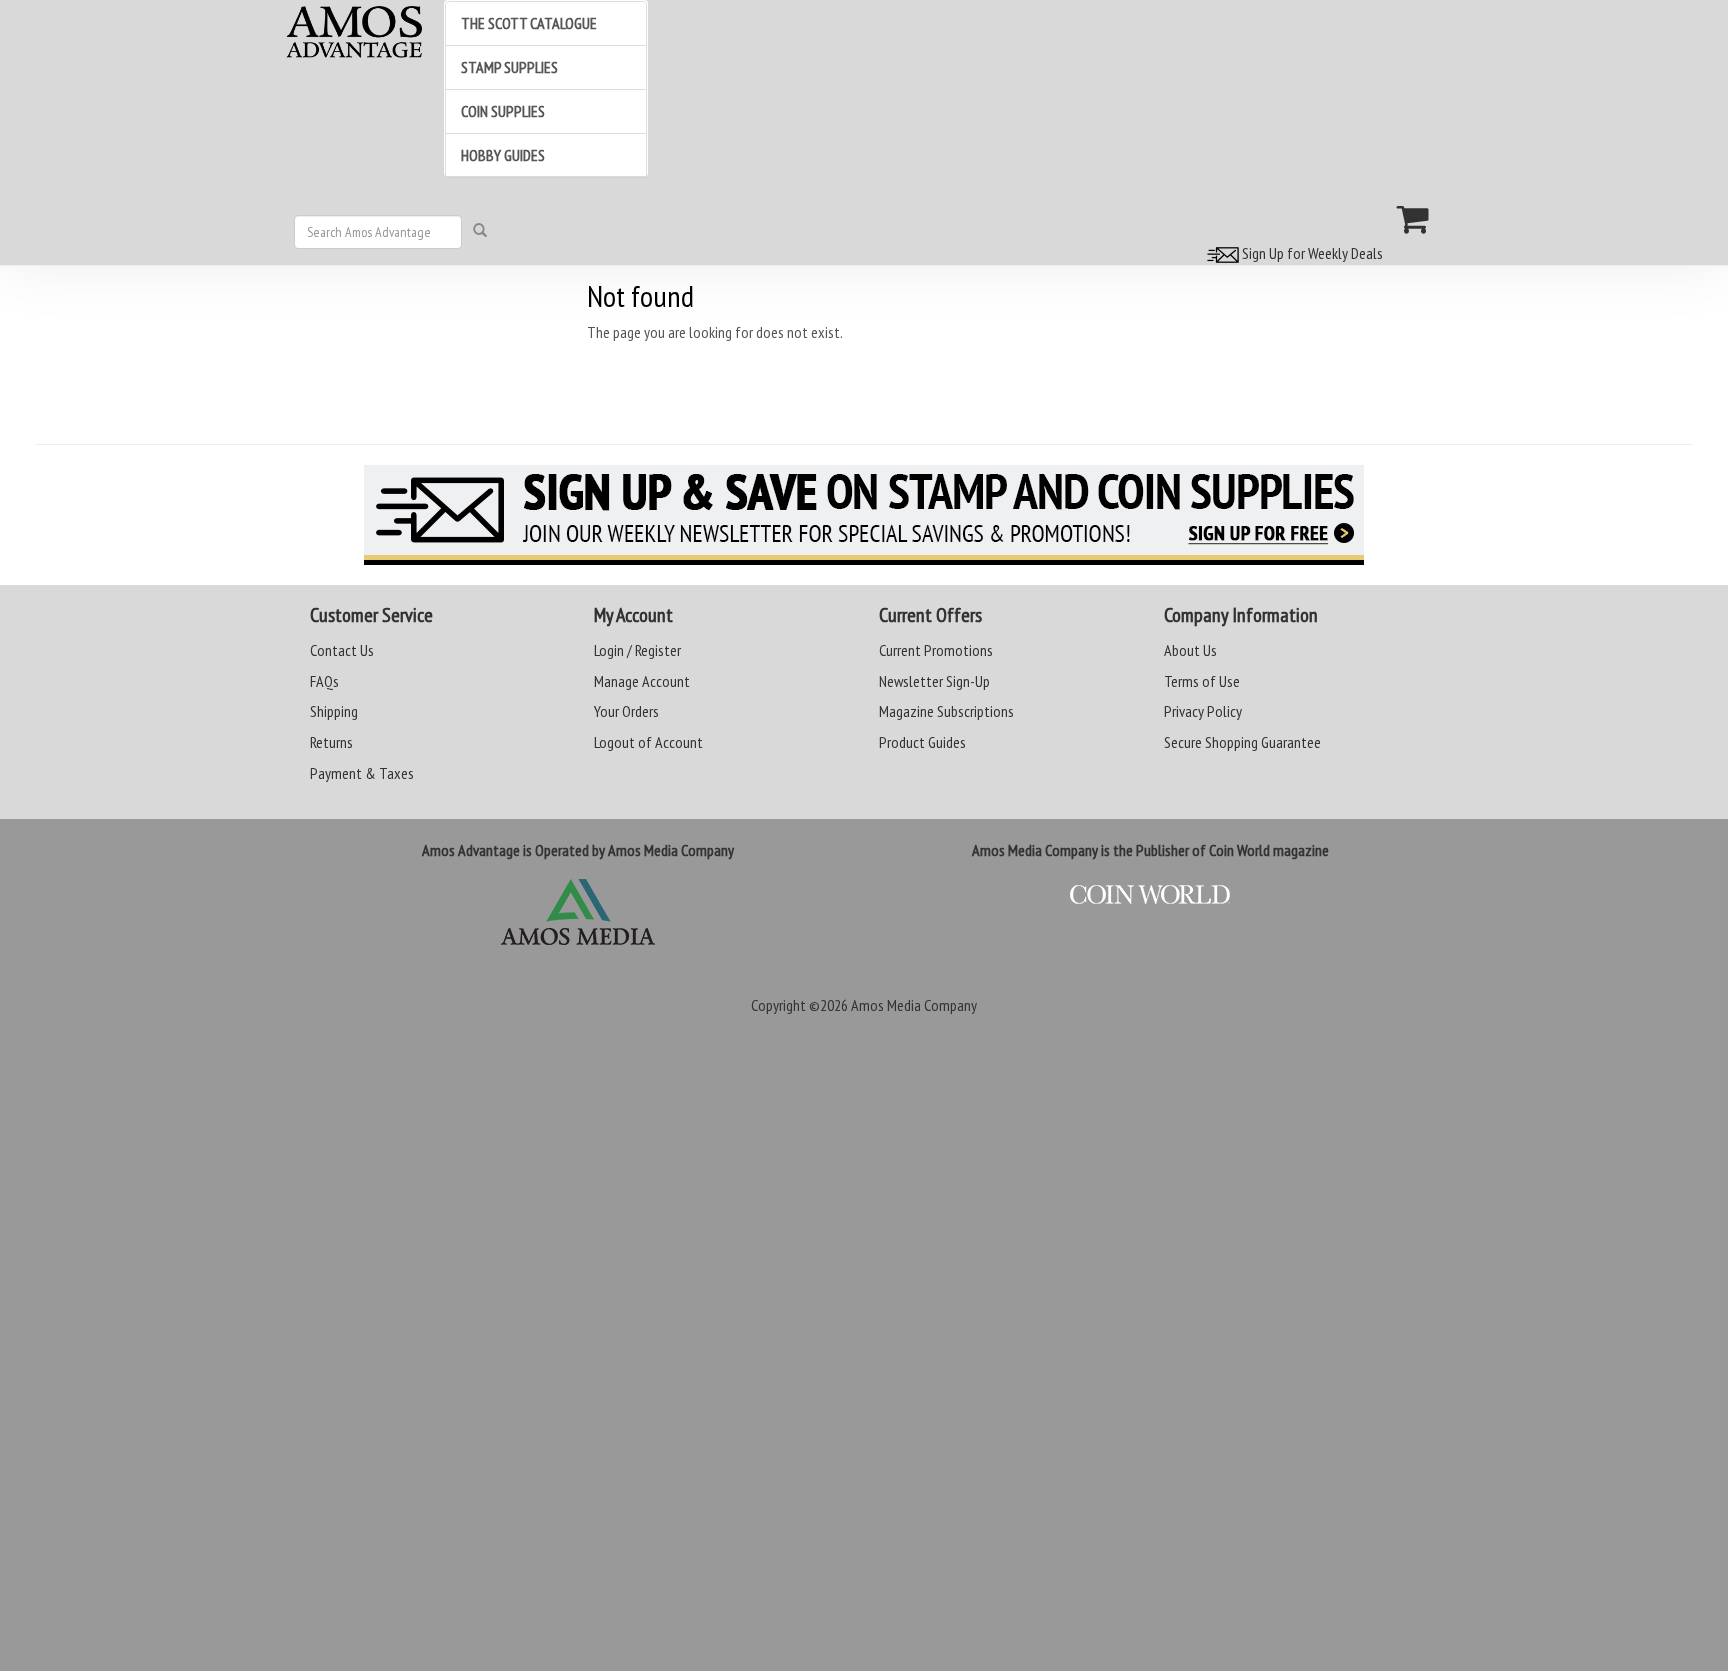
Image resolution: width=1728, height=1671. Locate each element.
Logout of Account (648, 742)
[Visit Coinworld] (1150, 895)
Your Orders (626, 711)
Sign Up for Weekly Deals (1311, 253)
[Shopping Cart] (1413, 219)
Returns (331, 742)
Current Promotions (936, 650)
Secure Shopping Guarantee (1242, 742)
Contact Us (342, 650)
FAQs (324, 681)
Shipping (334, 711)
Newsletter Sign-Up (934, 681)
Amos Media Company (914, 1005)
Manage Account (642, 681)
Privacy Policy (1203, 711)
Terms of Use (1202, 681)
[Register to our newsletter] (864, 515)
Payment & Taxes (362, 773)
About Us (1190, 650)
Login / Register (637, 650)
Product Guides (922, 742)
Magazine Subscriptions (946, 711)
